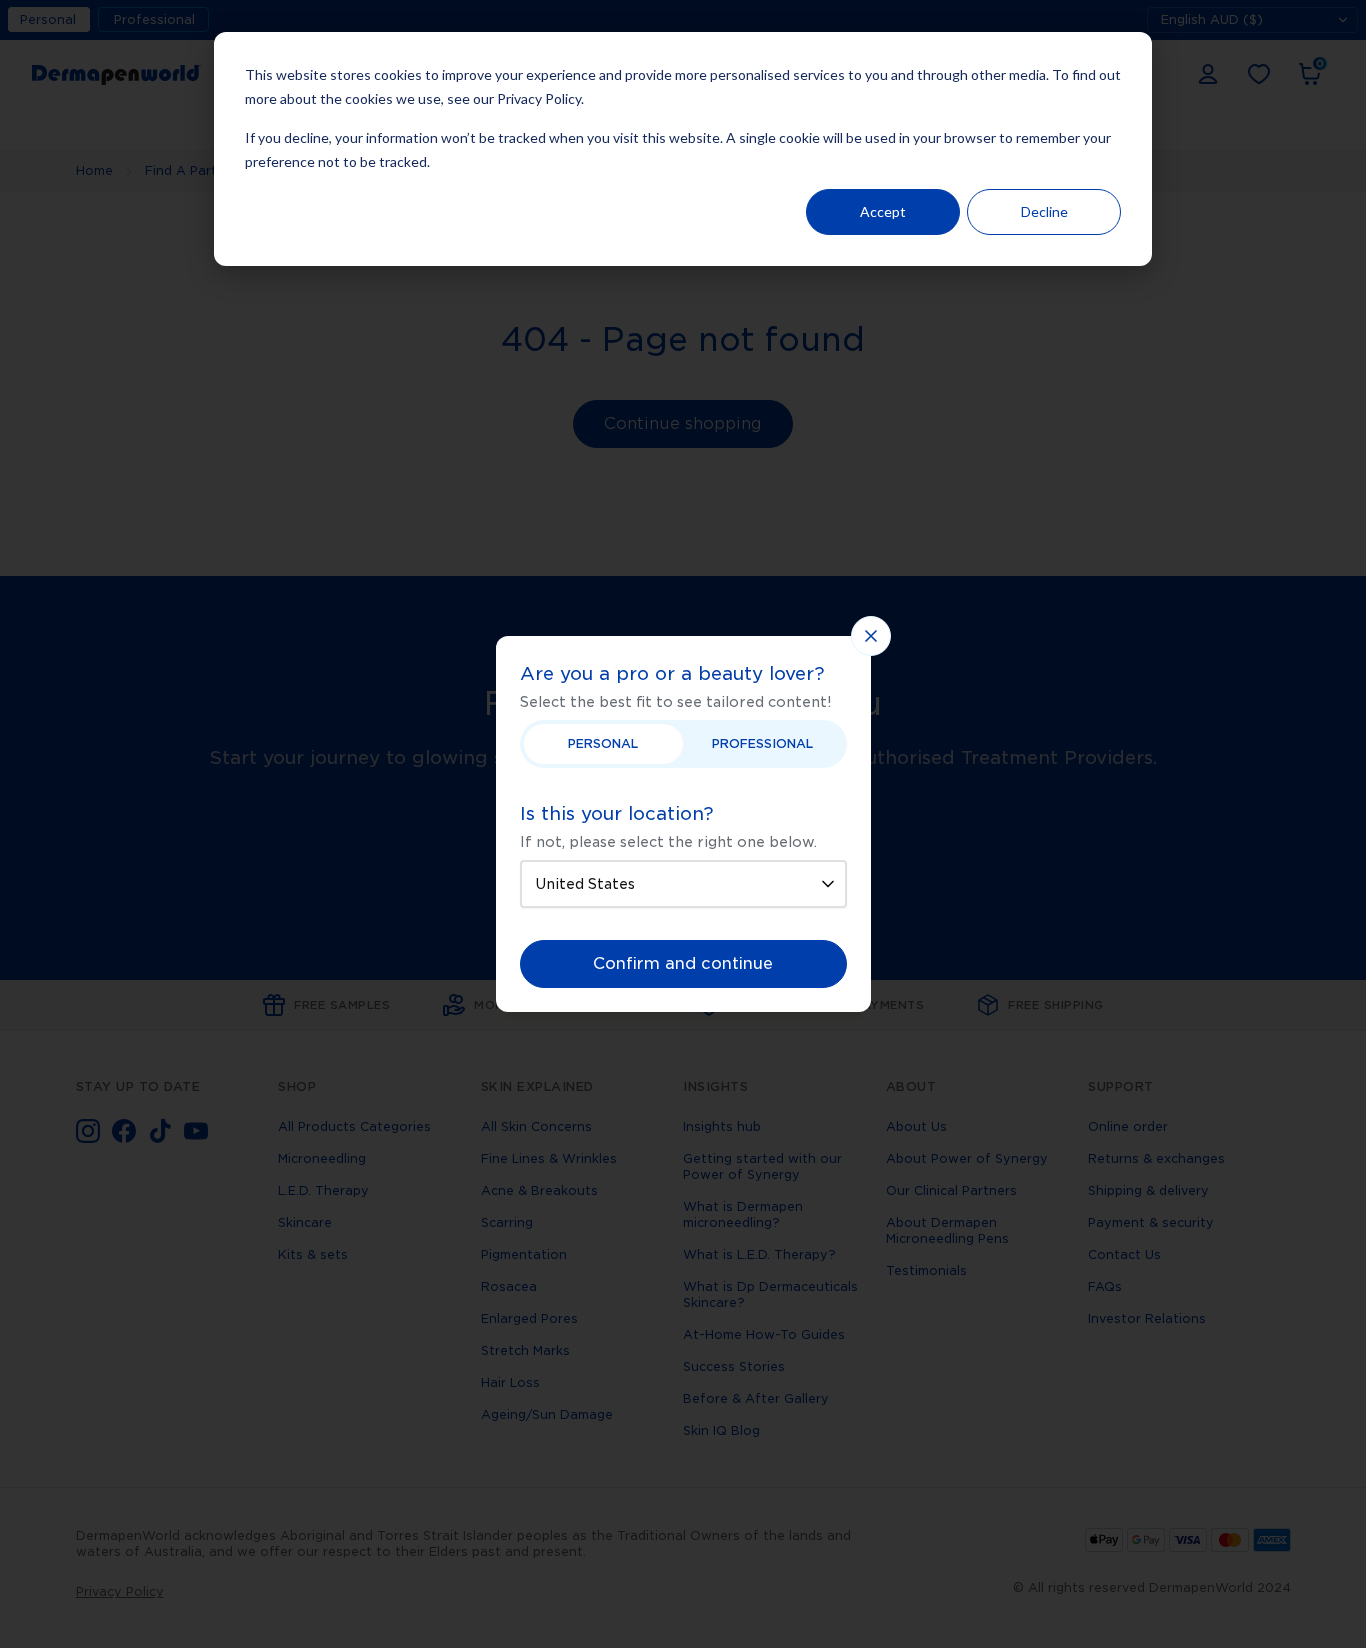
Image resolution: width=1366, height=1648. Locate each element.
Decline (1044, 211)
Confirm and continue (683, 963)
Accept (883, 211)
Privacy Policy (539, 98)
